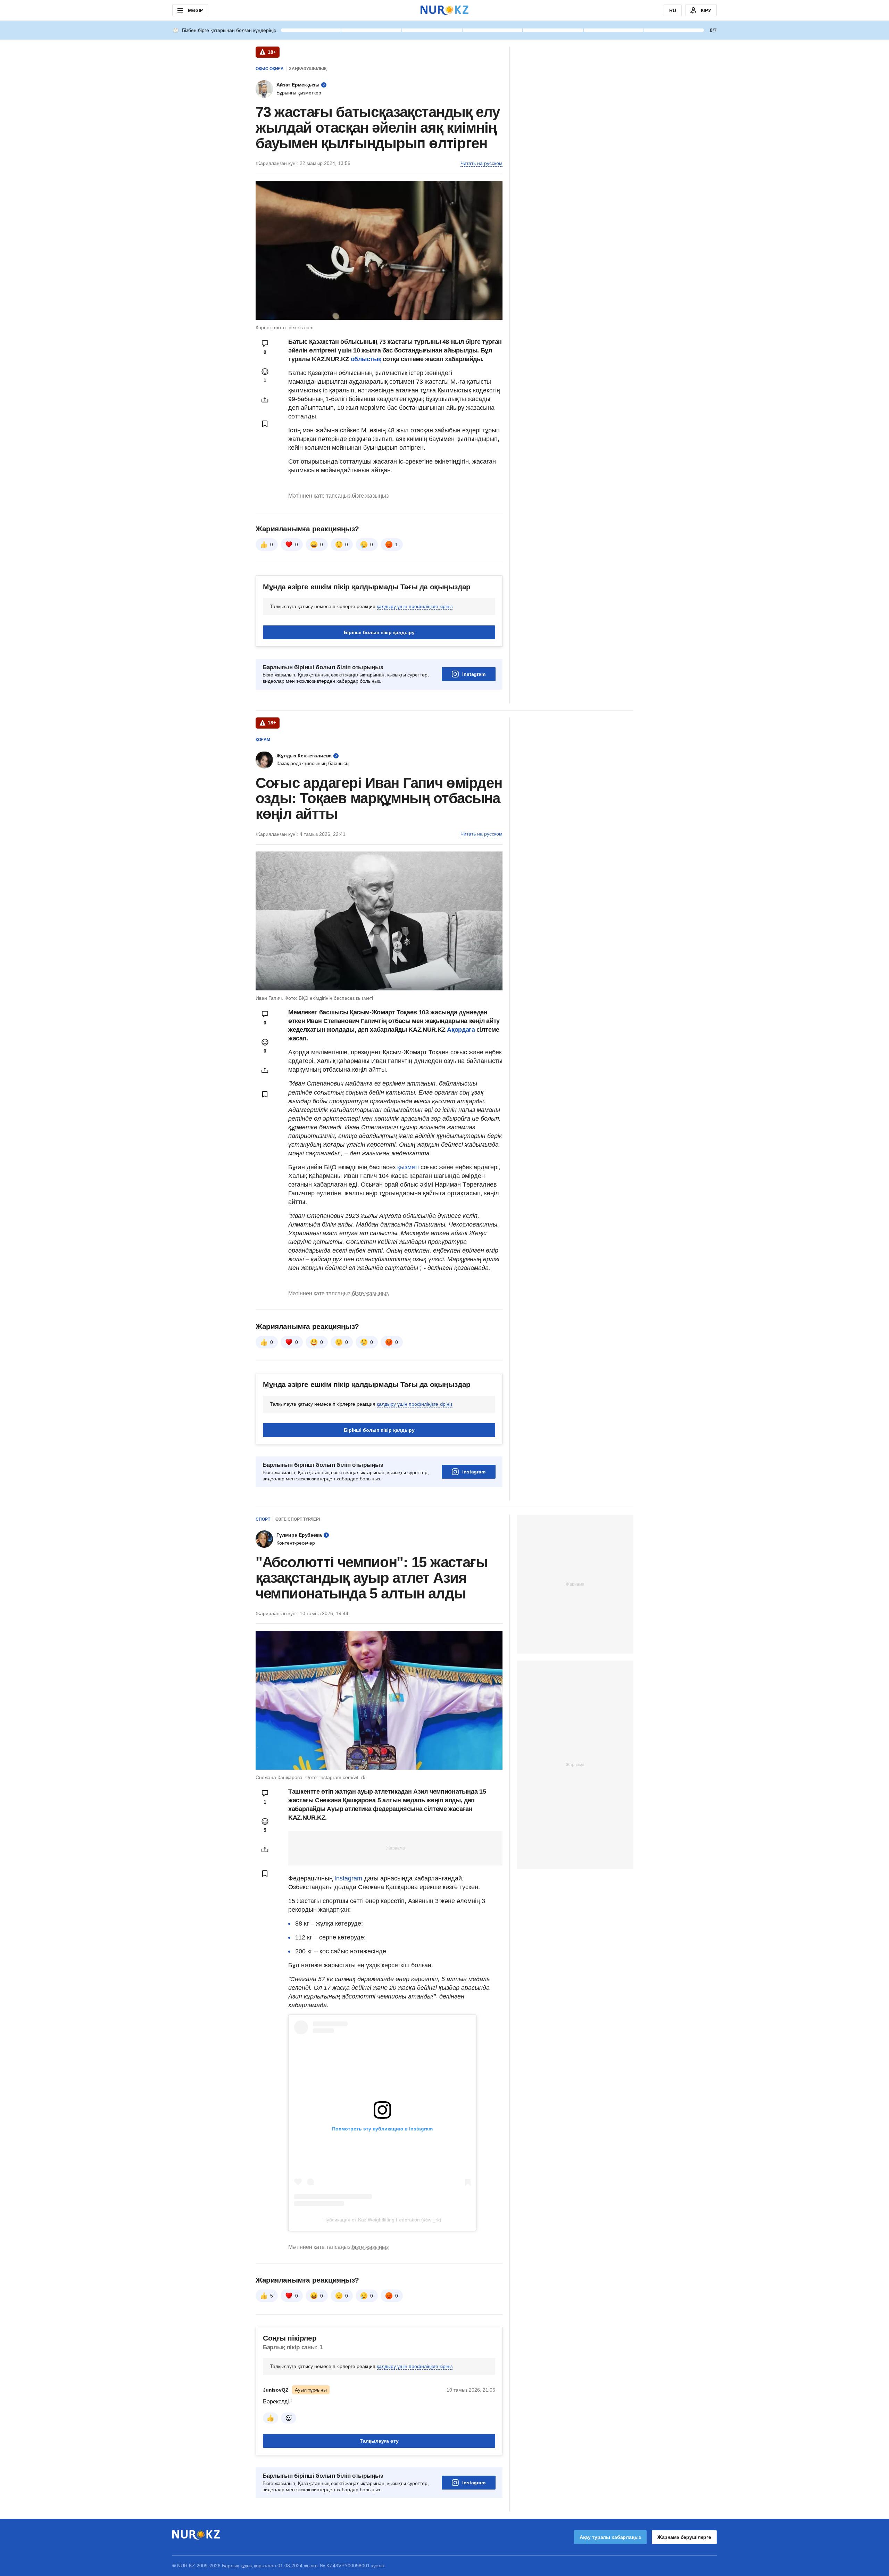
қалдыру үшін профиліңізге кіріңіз (415, 606)
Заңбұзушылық (308, 69)
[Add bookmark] (265, 424)
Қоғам (263, 740)
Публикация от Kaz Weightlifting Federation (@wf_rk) (382, 2220)
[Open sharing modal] (265, 400)
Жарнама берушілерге (684, 2537)
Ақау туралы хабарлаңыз (610, 2537)
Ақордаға (462, 1030)
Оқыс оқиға (270, 69)
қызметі (409, 1167)
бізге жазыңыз (370, 496)
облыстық (366, 359)
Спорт (263, 1519)
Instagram (474, 674)
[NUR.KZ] (444, 10)
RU (673, 10)
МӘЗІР (195, 10)
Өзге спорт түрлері (298, 1519)
